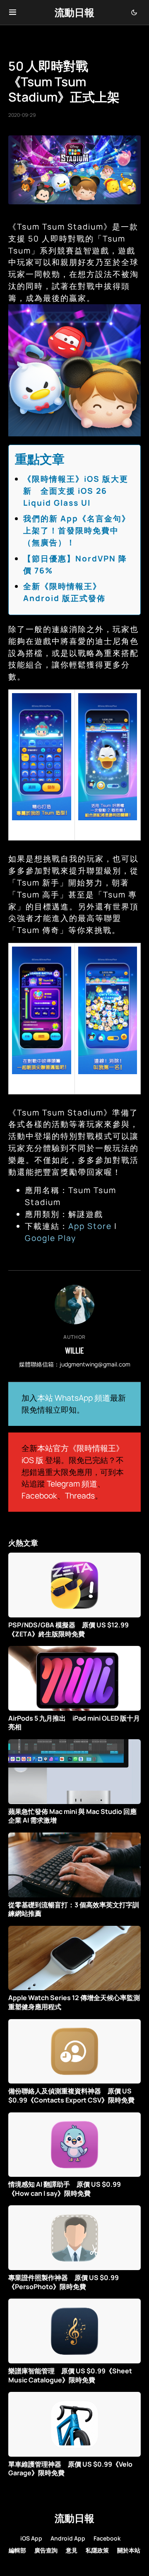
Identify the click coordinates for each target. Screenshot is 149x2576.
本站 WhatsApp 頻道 (74, 1398)
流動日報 (74, 12)
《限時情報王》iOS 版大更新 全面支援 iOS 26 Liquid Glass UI (76, 491)
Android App (68, 2538)
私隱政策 (97, 2550)
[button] (13, 12)
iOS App (31, 2538)
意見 (72, 2550)
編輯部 (17, 2550)
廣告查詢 (46, 2550)
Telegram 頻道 (72, 1484)
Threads (80, 1496)
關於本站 (129, 2550)
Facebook (39, 1496)
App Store (90, 1226)
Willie (74, 1350)
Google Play (50, 1238)
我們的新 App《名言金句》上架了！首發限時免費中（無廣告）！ (77, 530)
